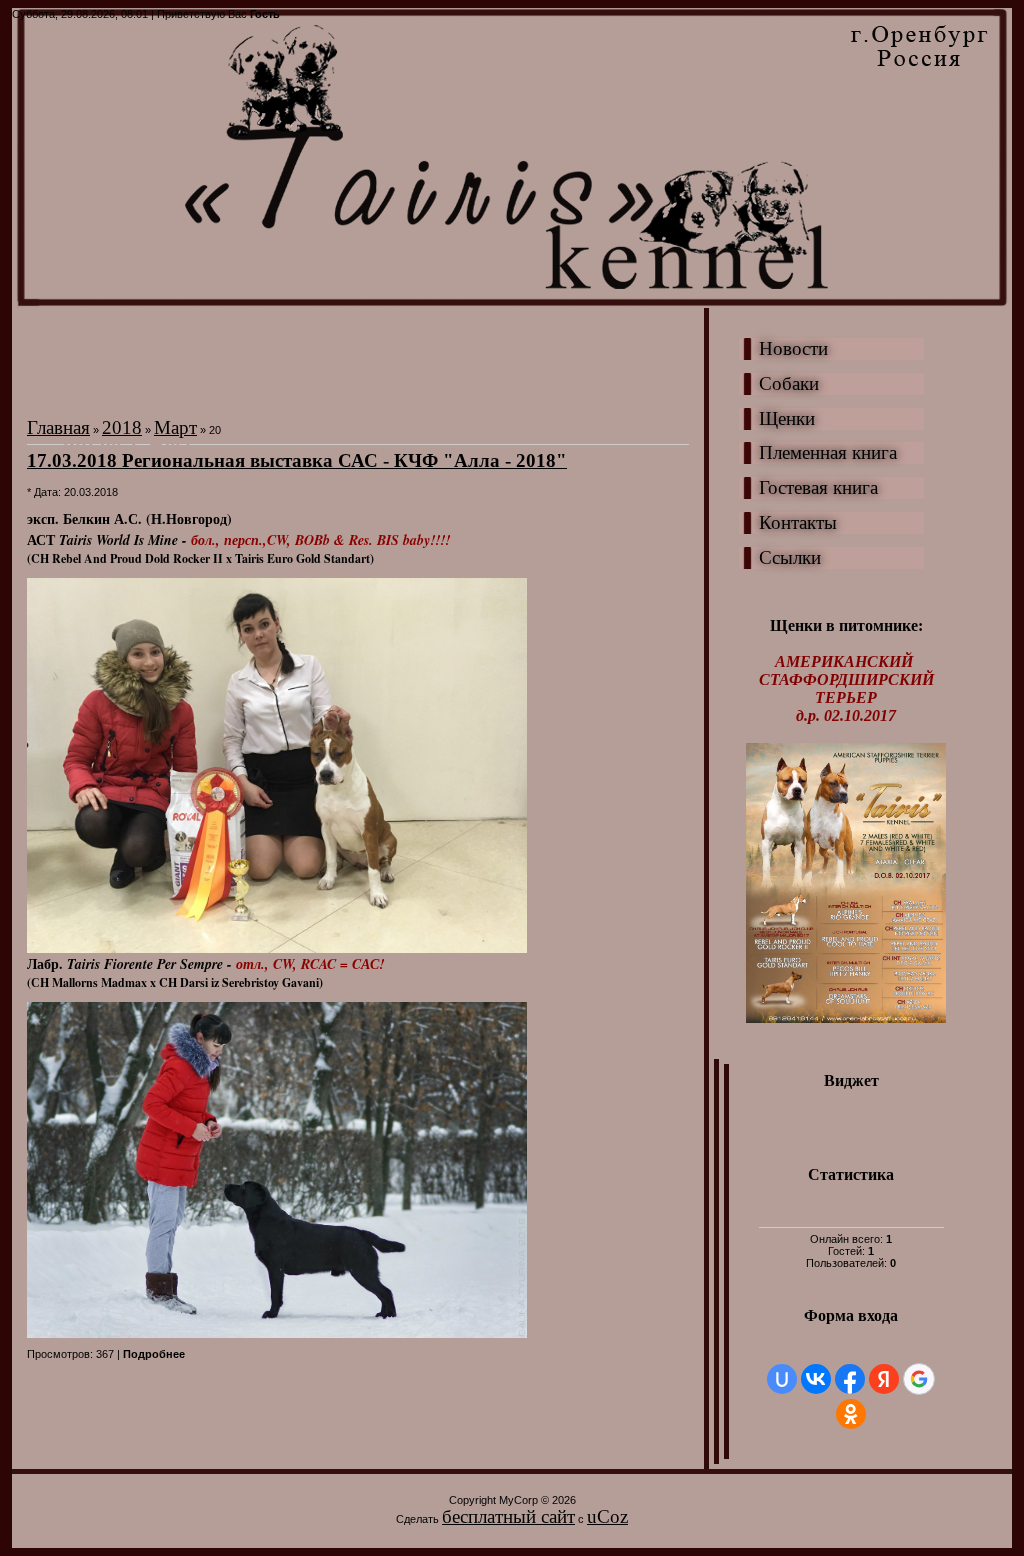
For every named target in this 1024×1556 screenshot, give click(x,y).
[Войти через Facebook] (850, 1379)
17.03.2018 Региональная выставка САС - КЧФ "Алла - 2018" (297, 460)
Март (175, 427)
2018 (122, 427)
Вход (927, 324)
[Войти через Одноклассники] (851, 1414)
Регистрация (848, 324)
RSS (974, 324)
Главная (757, 324)
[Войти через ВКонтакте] (816, 1379)
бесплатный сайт (508, 1516)
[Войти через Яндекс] (884, 1379)
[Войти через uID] (782, 1379)
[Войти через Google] (919, 1379)
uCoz (607, 1516)
